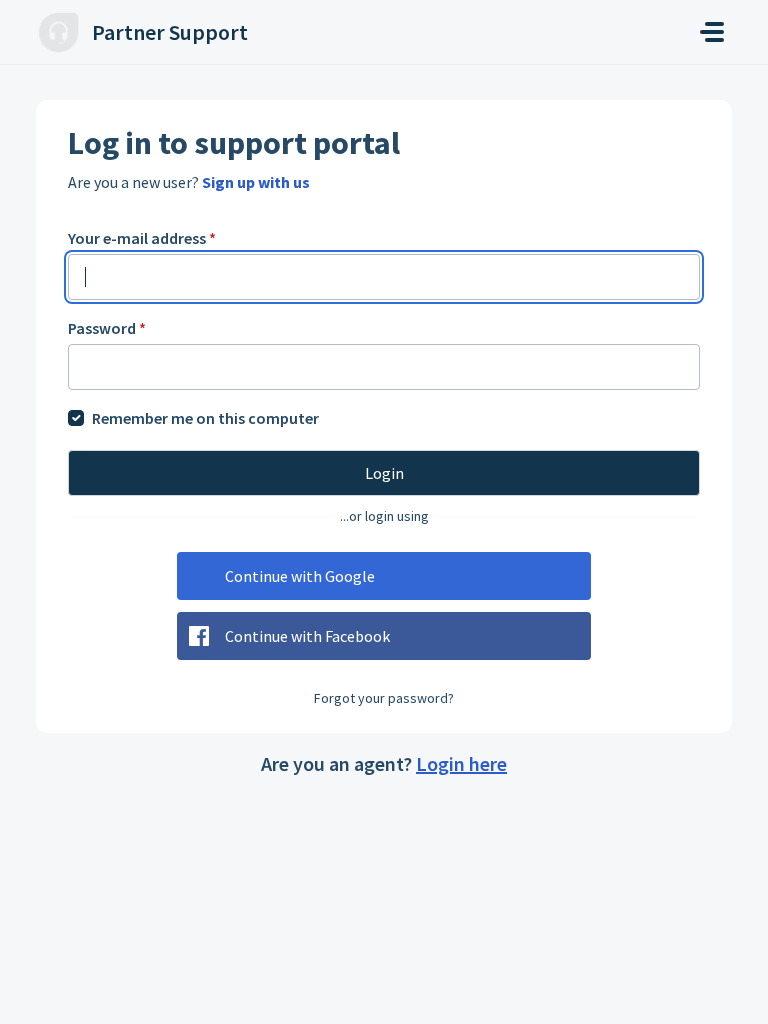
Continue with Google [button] (300, 576)
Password (107, 328)
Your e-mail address (142, 238)
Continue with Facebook (307, 636)
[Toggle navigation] (712, 32)
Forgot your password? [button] (384, 698)
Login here (461, 763)
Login (384, 473)
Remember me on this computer (205, 418)
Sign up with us (256, 182)
